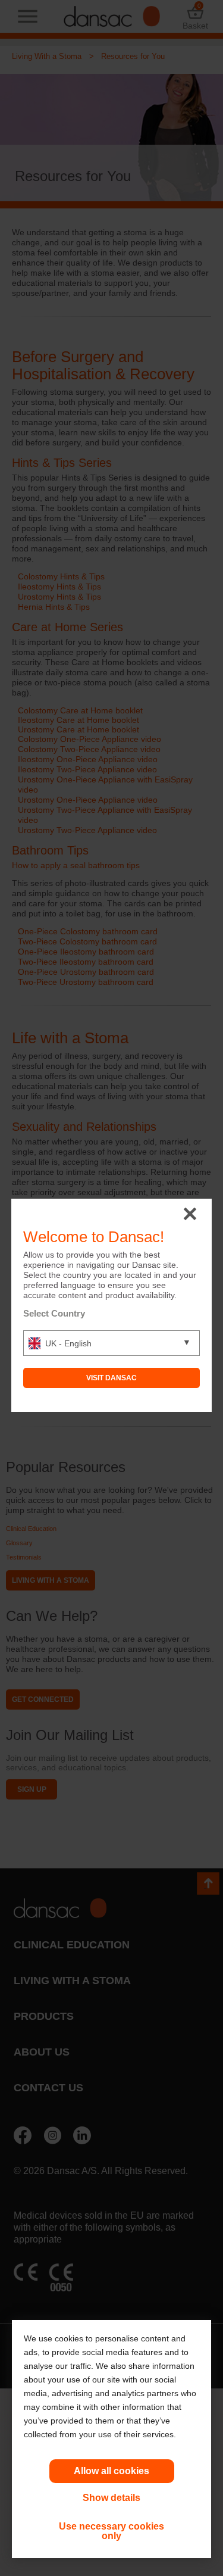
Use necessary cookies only (111, 2531)
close (190, 1214)
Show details (111, 2498)
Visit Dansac (111, 1378)
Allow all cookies (111, 2471)
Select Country (54, 1313)
